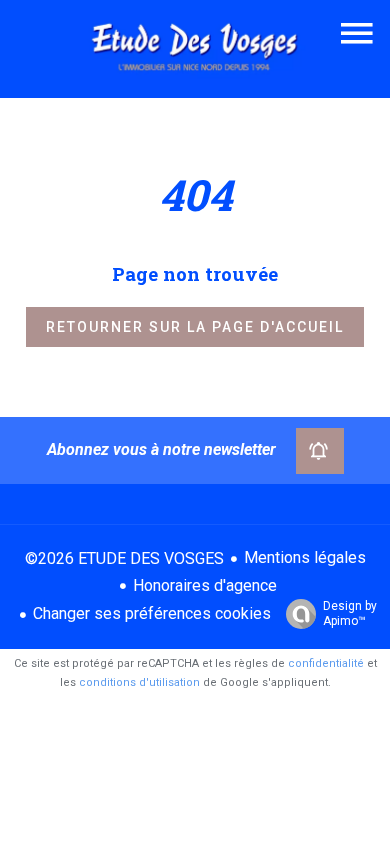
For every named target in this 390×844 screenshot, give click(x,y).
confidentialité (326, 663)
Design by (350, 613)
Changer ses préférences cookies (152, 613)
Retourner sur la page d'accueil (195, 327)
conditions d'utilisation (139, 682)
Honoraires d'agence (205, 585)
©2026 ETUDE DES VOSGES (124, 558)
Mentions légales (305, 557)
